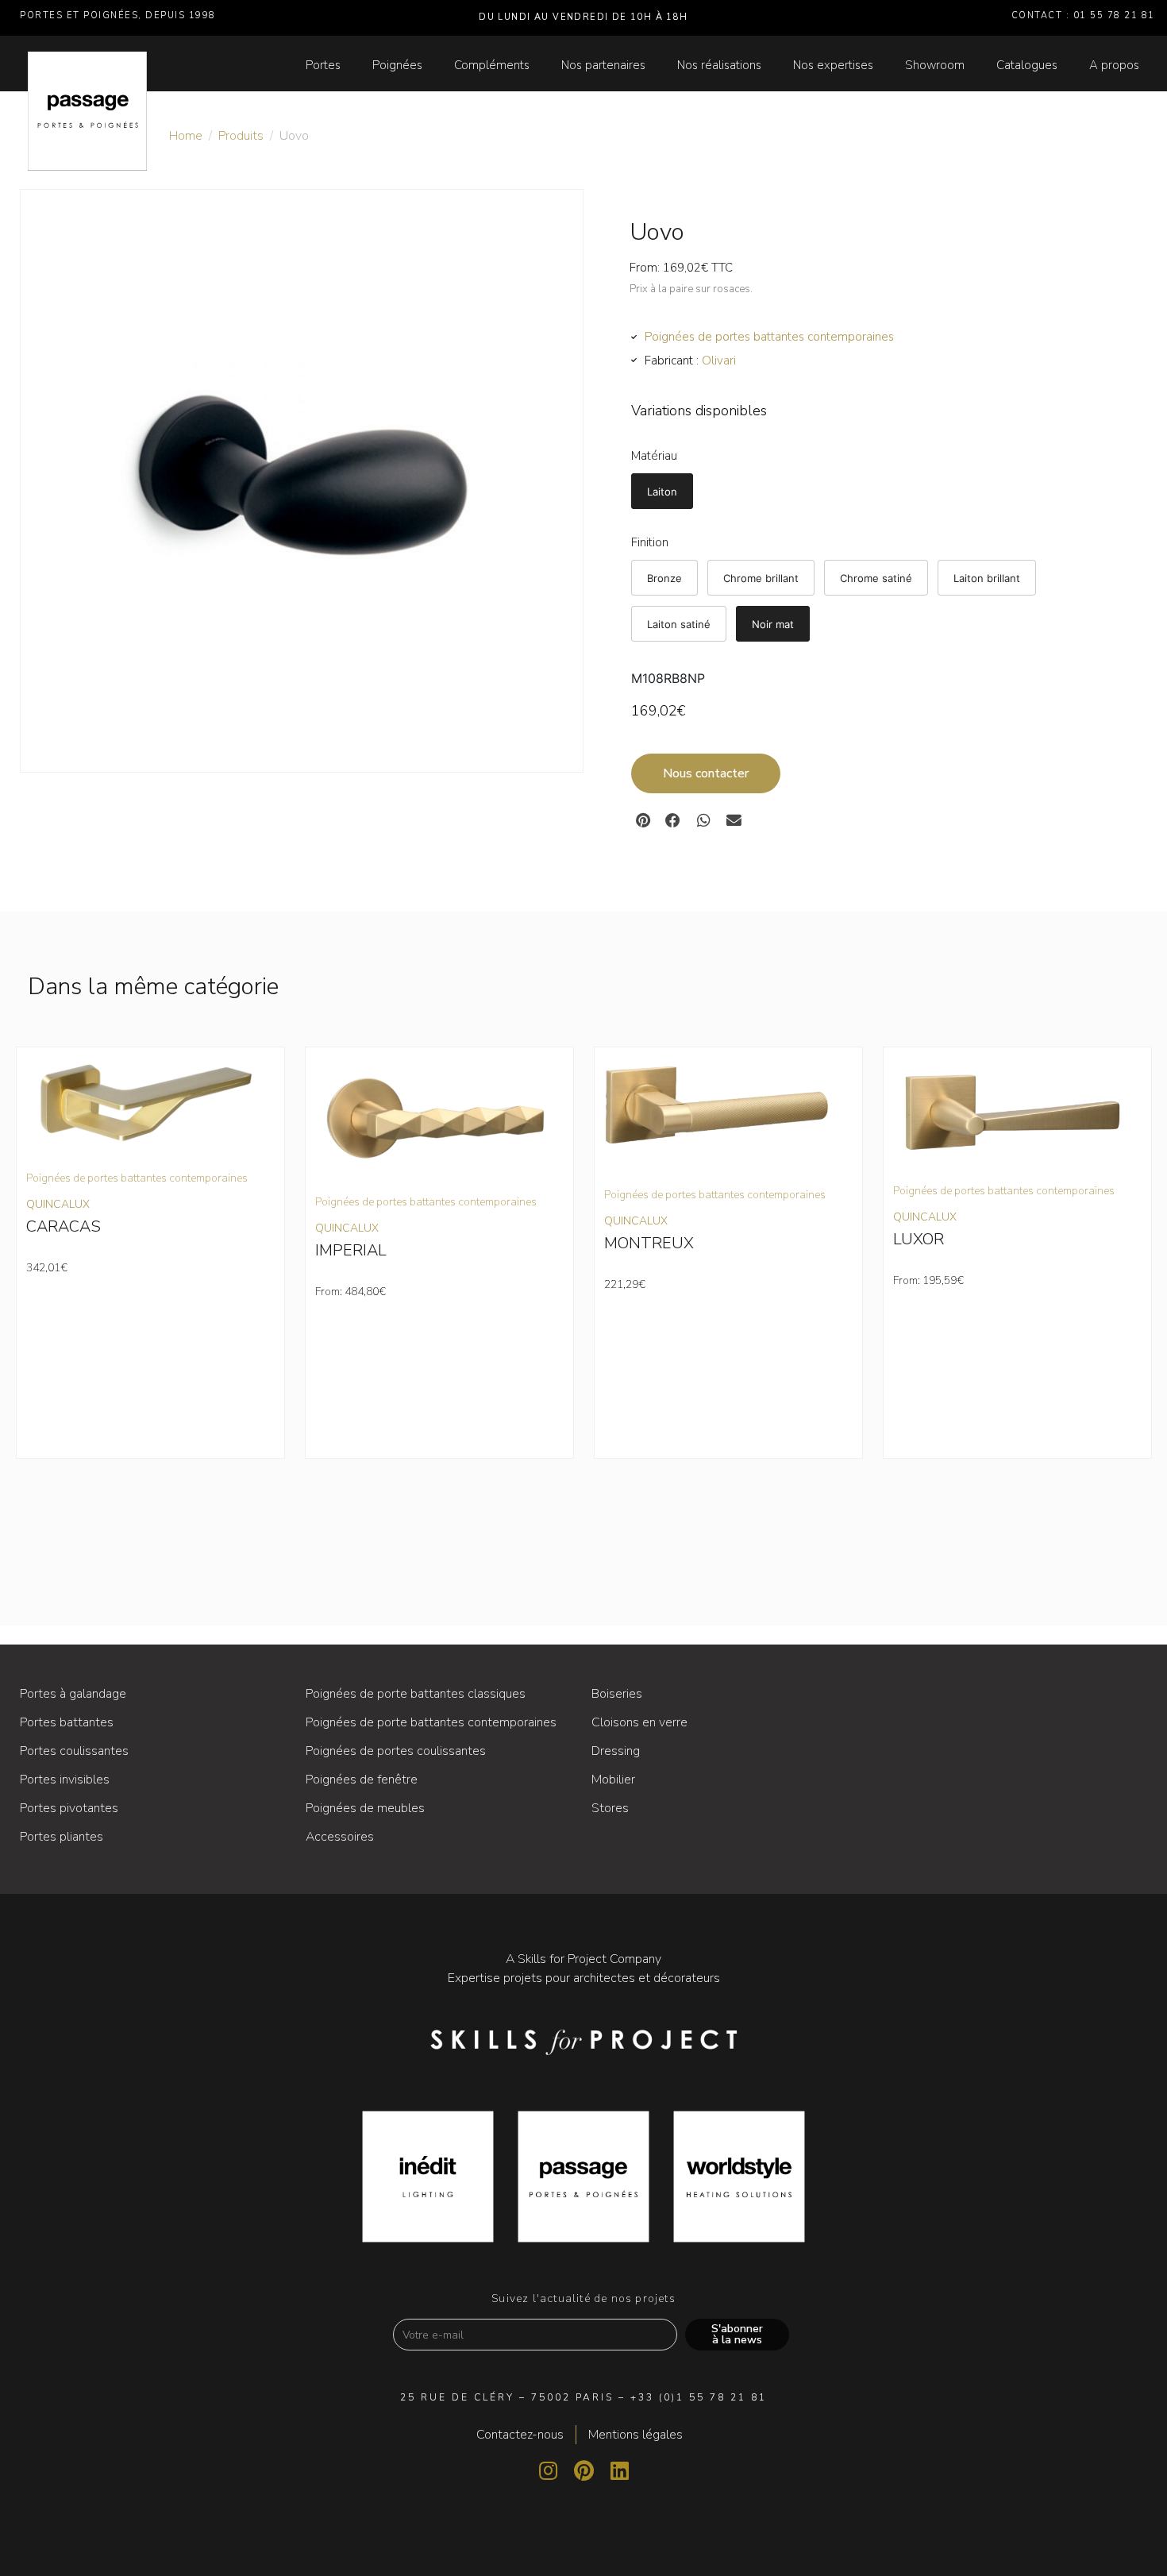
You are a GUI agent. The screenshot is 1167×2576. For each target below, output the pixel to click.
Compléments (492, 65)
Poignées (397, 65)
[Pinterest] (583, 2470)
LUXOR (919, 1239)
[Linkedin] (619, 2470)
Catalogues (1027, 65)
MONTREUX (649, 1243)
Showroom (935, 65)
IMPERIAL (351, 1250)
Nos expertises (833, 65)
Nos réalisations (719, 65)
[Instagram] (548, 2470)
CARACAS (64, 1226)
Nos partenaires (603, 65)
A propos (1114, 65)
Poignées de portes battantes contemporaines (769, 337)
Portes (323, 65)
